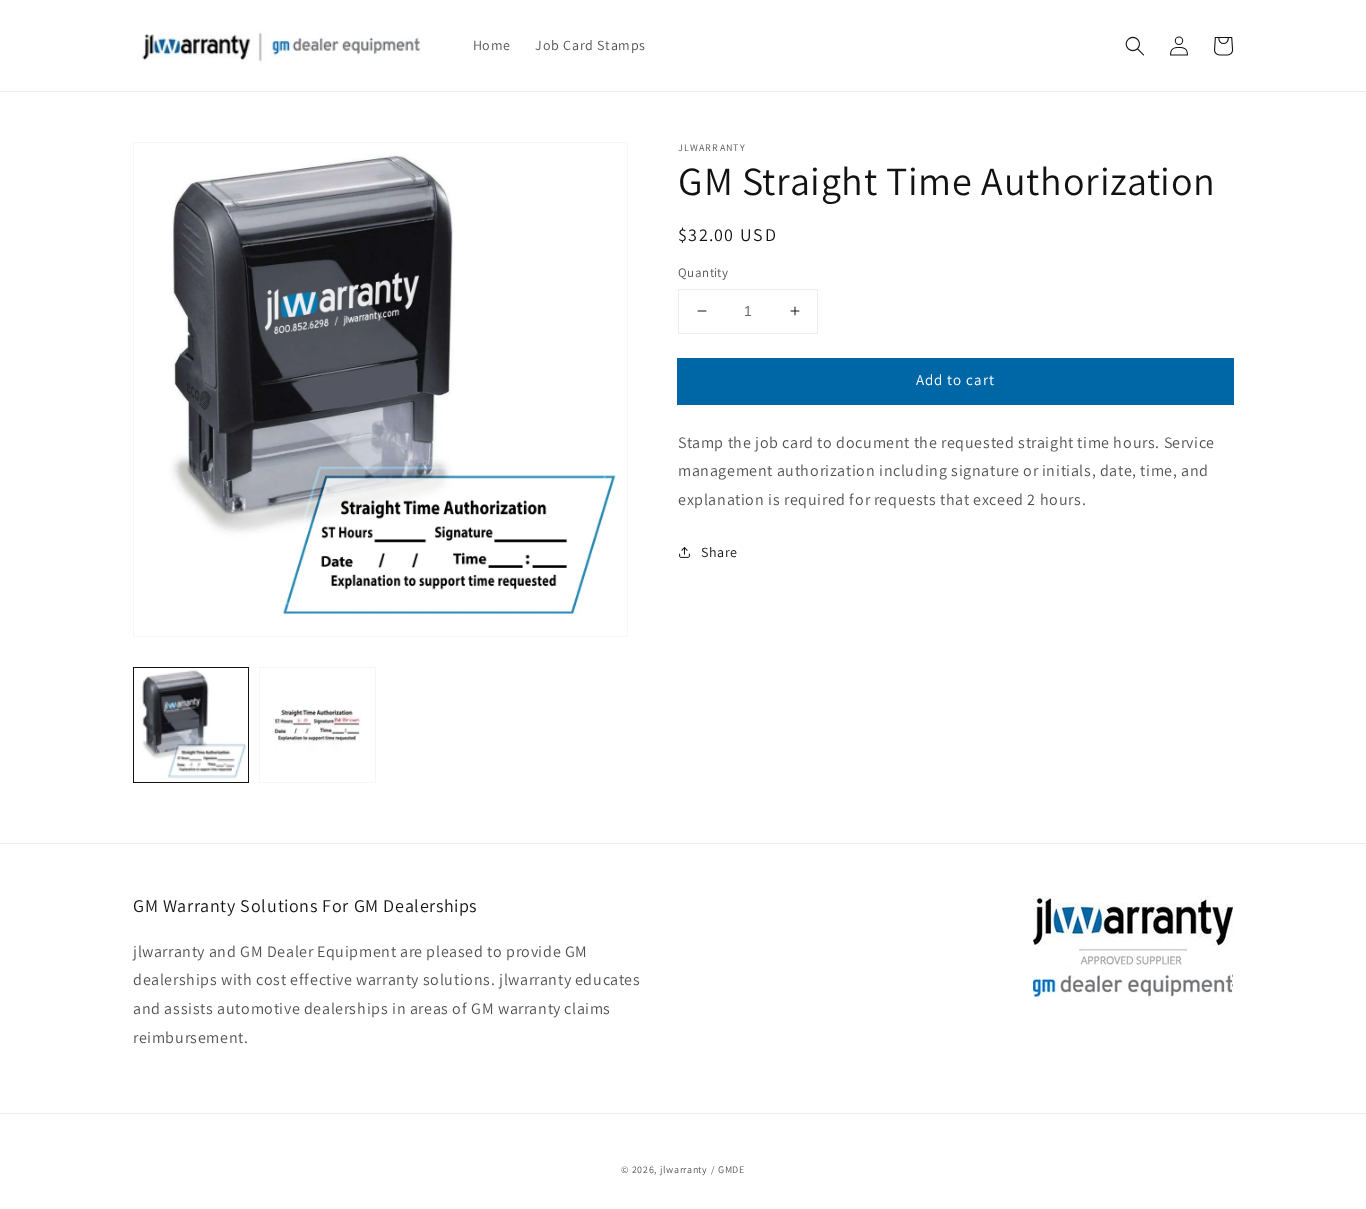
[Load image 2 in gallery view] (317, 725)
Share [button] (719, 552)
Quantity (703, 272)
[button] (1135, 46)
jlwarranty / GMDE (702, 1169)
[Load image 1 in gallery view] (191, 725)
